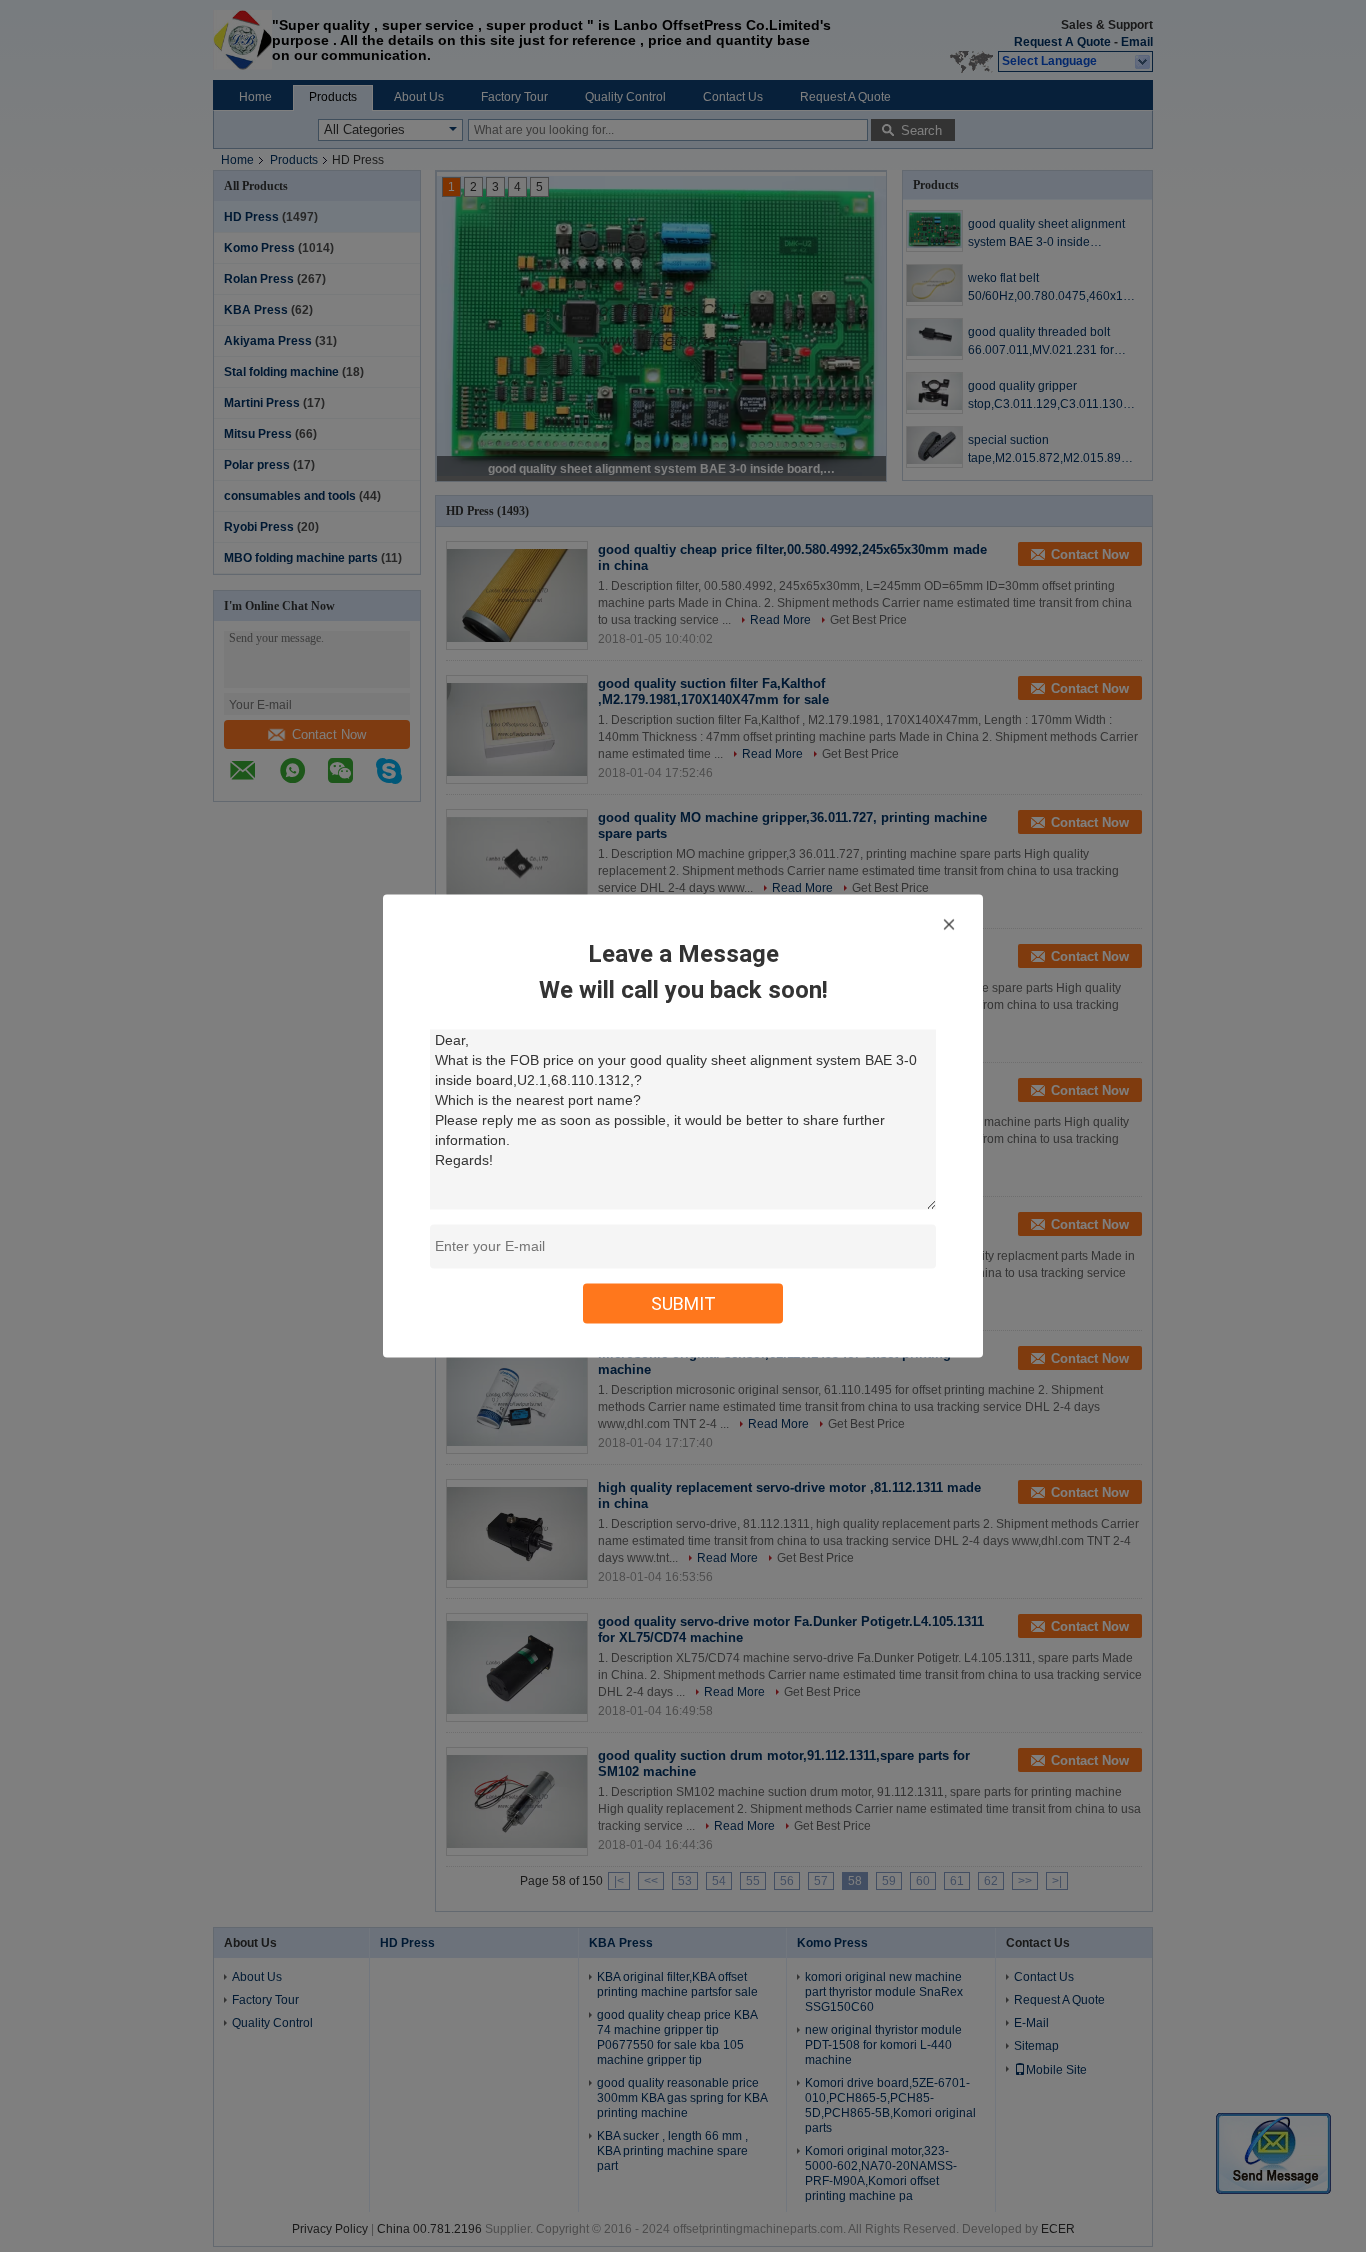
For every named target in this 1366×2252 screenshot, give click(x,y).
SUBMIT (683, 1303)
